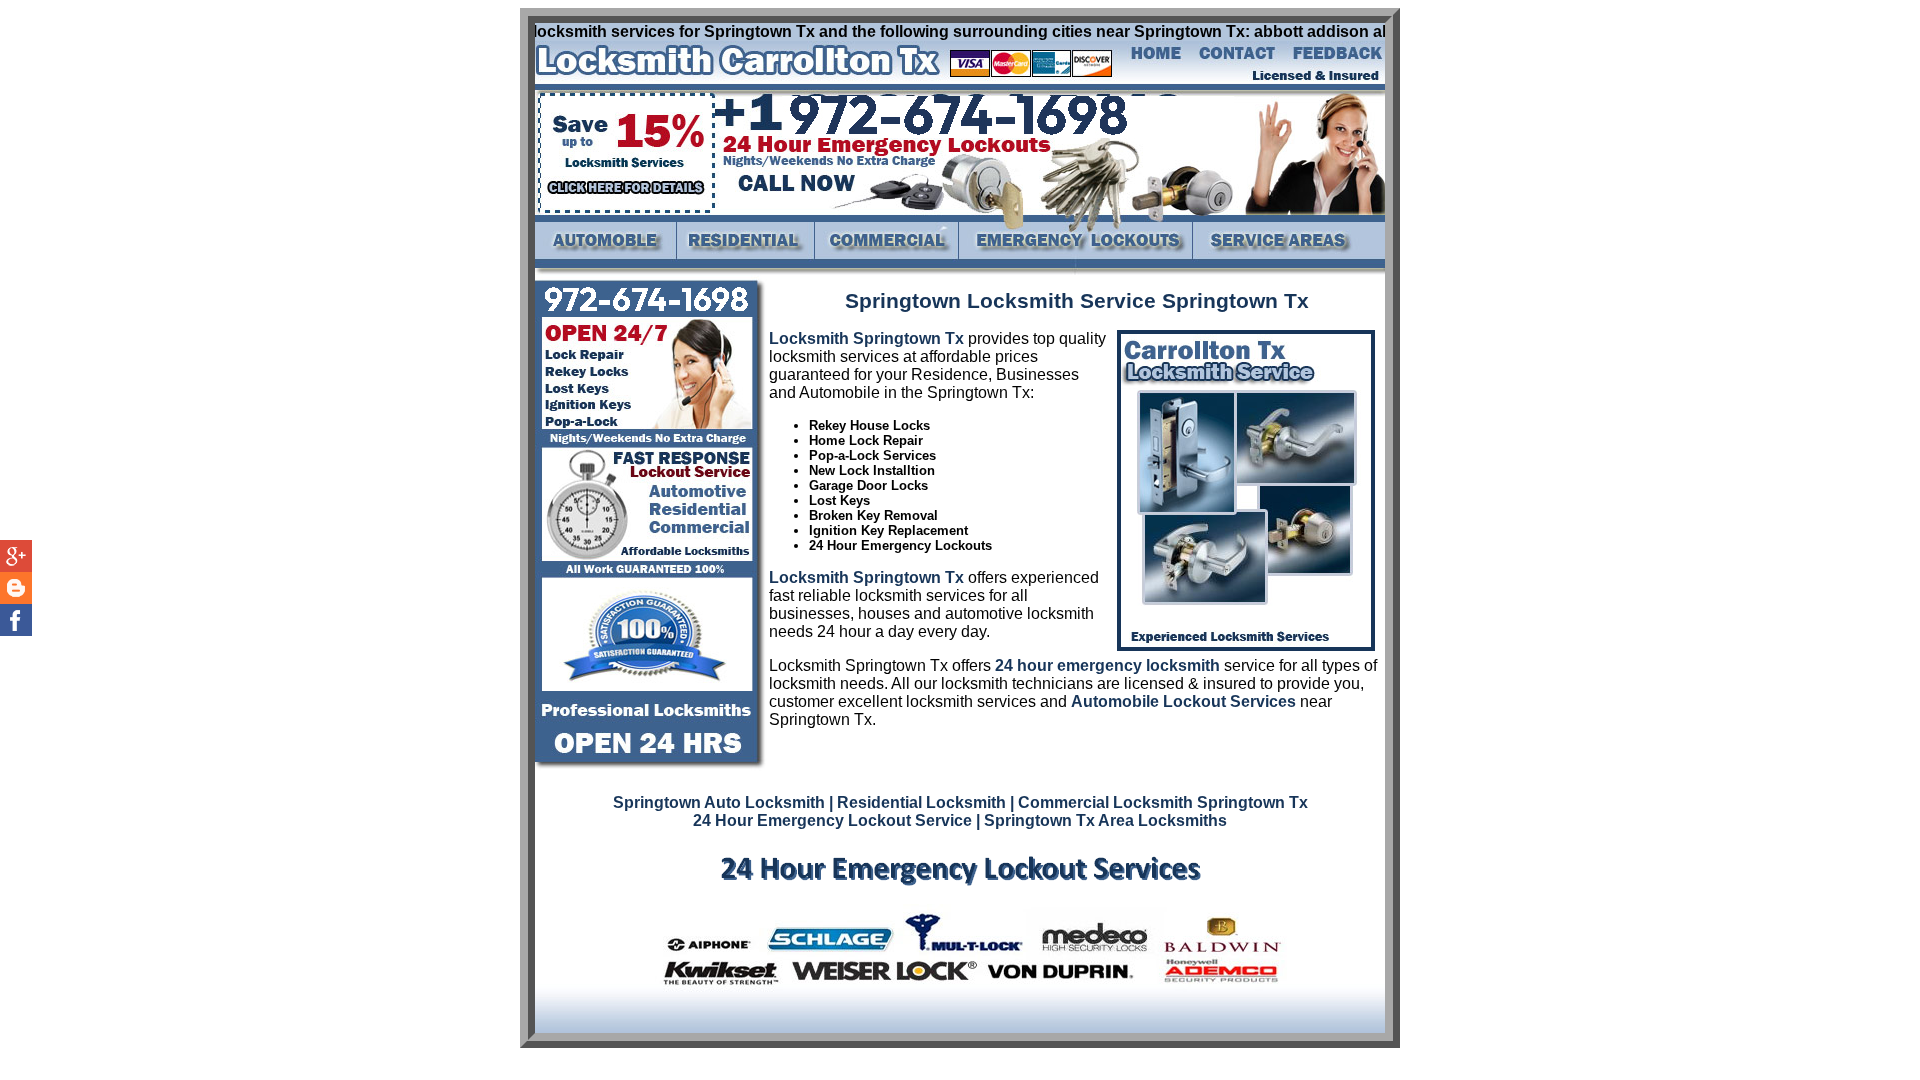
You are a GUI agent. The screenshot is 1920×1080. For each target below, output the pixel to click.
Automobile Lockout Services (1183, 701)
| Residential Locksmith (917, 802)
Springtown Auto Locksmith (719, 802)
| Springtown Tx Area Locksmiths (1101, 820)
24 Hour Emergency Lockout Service (832, 820)
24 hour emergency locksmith (1107, 665)
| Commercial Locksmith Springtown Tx (1159, 802)
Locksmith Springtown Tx (866, 338)
